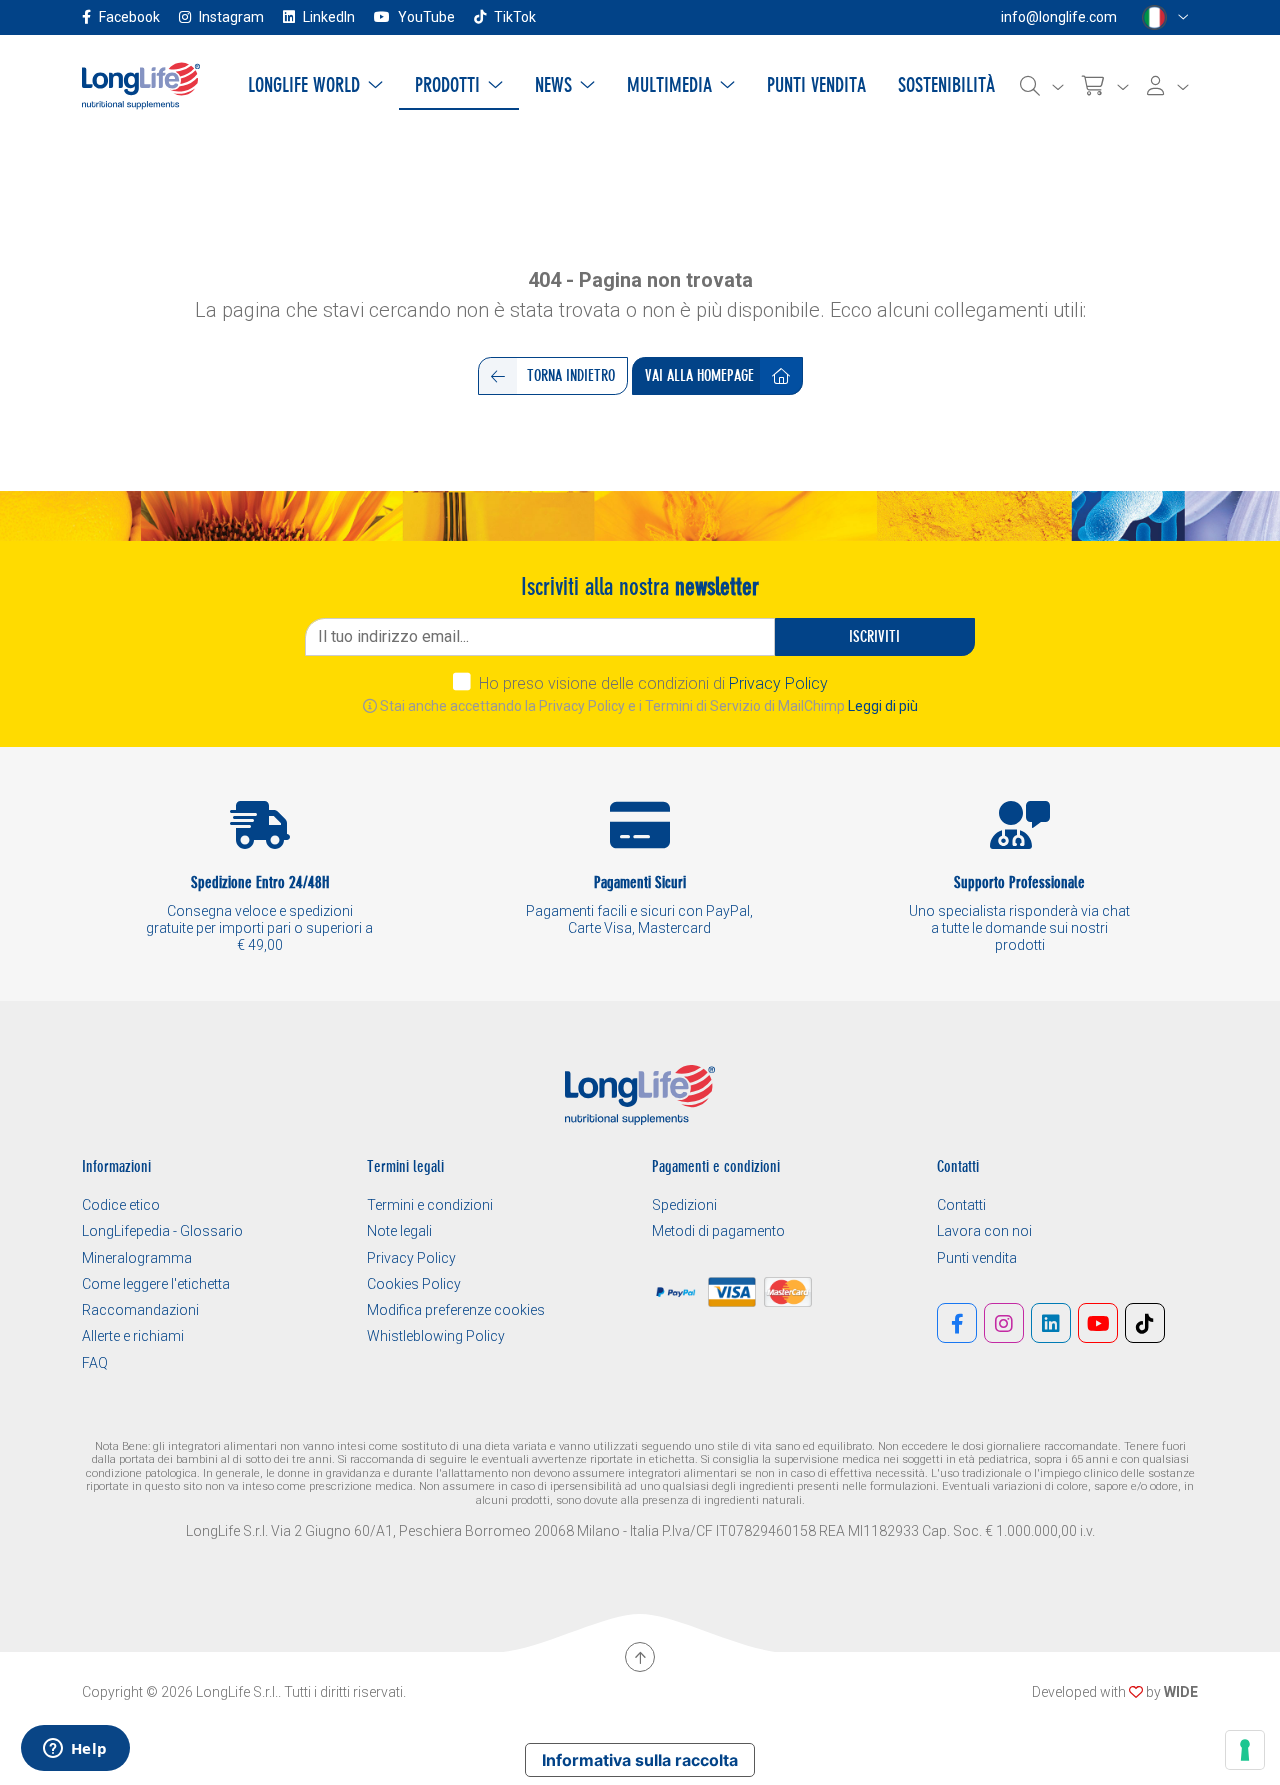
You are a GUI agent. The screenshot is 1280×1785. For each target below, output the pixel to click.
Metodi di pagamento (718, 1231)
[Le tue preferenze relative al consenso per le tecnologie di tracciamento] (1245, 1750)
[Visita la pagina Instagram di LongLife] (1004, 1323)
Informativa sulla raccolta (640, 1760)
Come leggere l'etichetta (156, 1284)
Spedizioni (684, 1205)
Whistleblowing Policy (436, 1336)
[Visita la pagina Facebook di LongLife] (957, 1323)
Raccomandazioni (140, 1310)
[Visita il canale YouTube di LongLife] (1098, 1323)
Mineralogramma (137, 1258)
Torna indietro (571, 375)
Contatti (961, 1205)
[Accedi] (1168, 86)
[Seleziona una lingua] (1165, 17)
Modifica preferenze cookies (456, 1310)
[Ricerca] (1042, 86)
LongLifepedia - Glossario (162, 1231)
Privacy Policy (778, 683)
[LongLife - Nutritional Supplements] (141, 84)
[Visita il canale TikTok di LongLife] (1145, 1323)
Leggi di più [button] (883, 706)
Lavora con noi (984, 1231)
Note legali (399, 1231)
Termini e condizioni (430, 1205)
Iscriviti (874, 636)
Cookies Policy (414, 1284)
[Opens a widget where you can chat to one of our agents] (75, 1750)
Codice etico (121, 1205)
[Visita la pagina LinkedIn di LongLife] (1051, 1323)
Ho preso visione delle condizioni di (653, 683)
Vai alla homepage (699, 375)
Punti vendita (977, 1258)
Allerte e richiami (133, 1336)
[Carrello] (1105, 86)
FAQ (95, 1363)
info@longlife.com (1059, 17)
